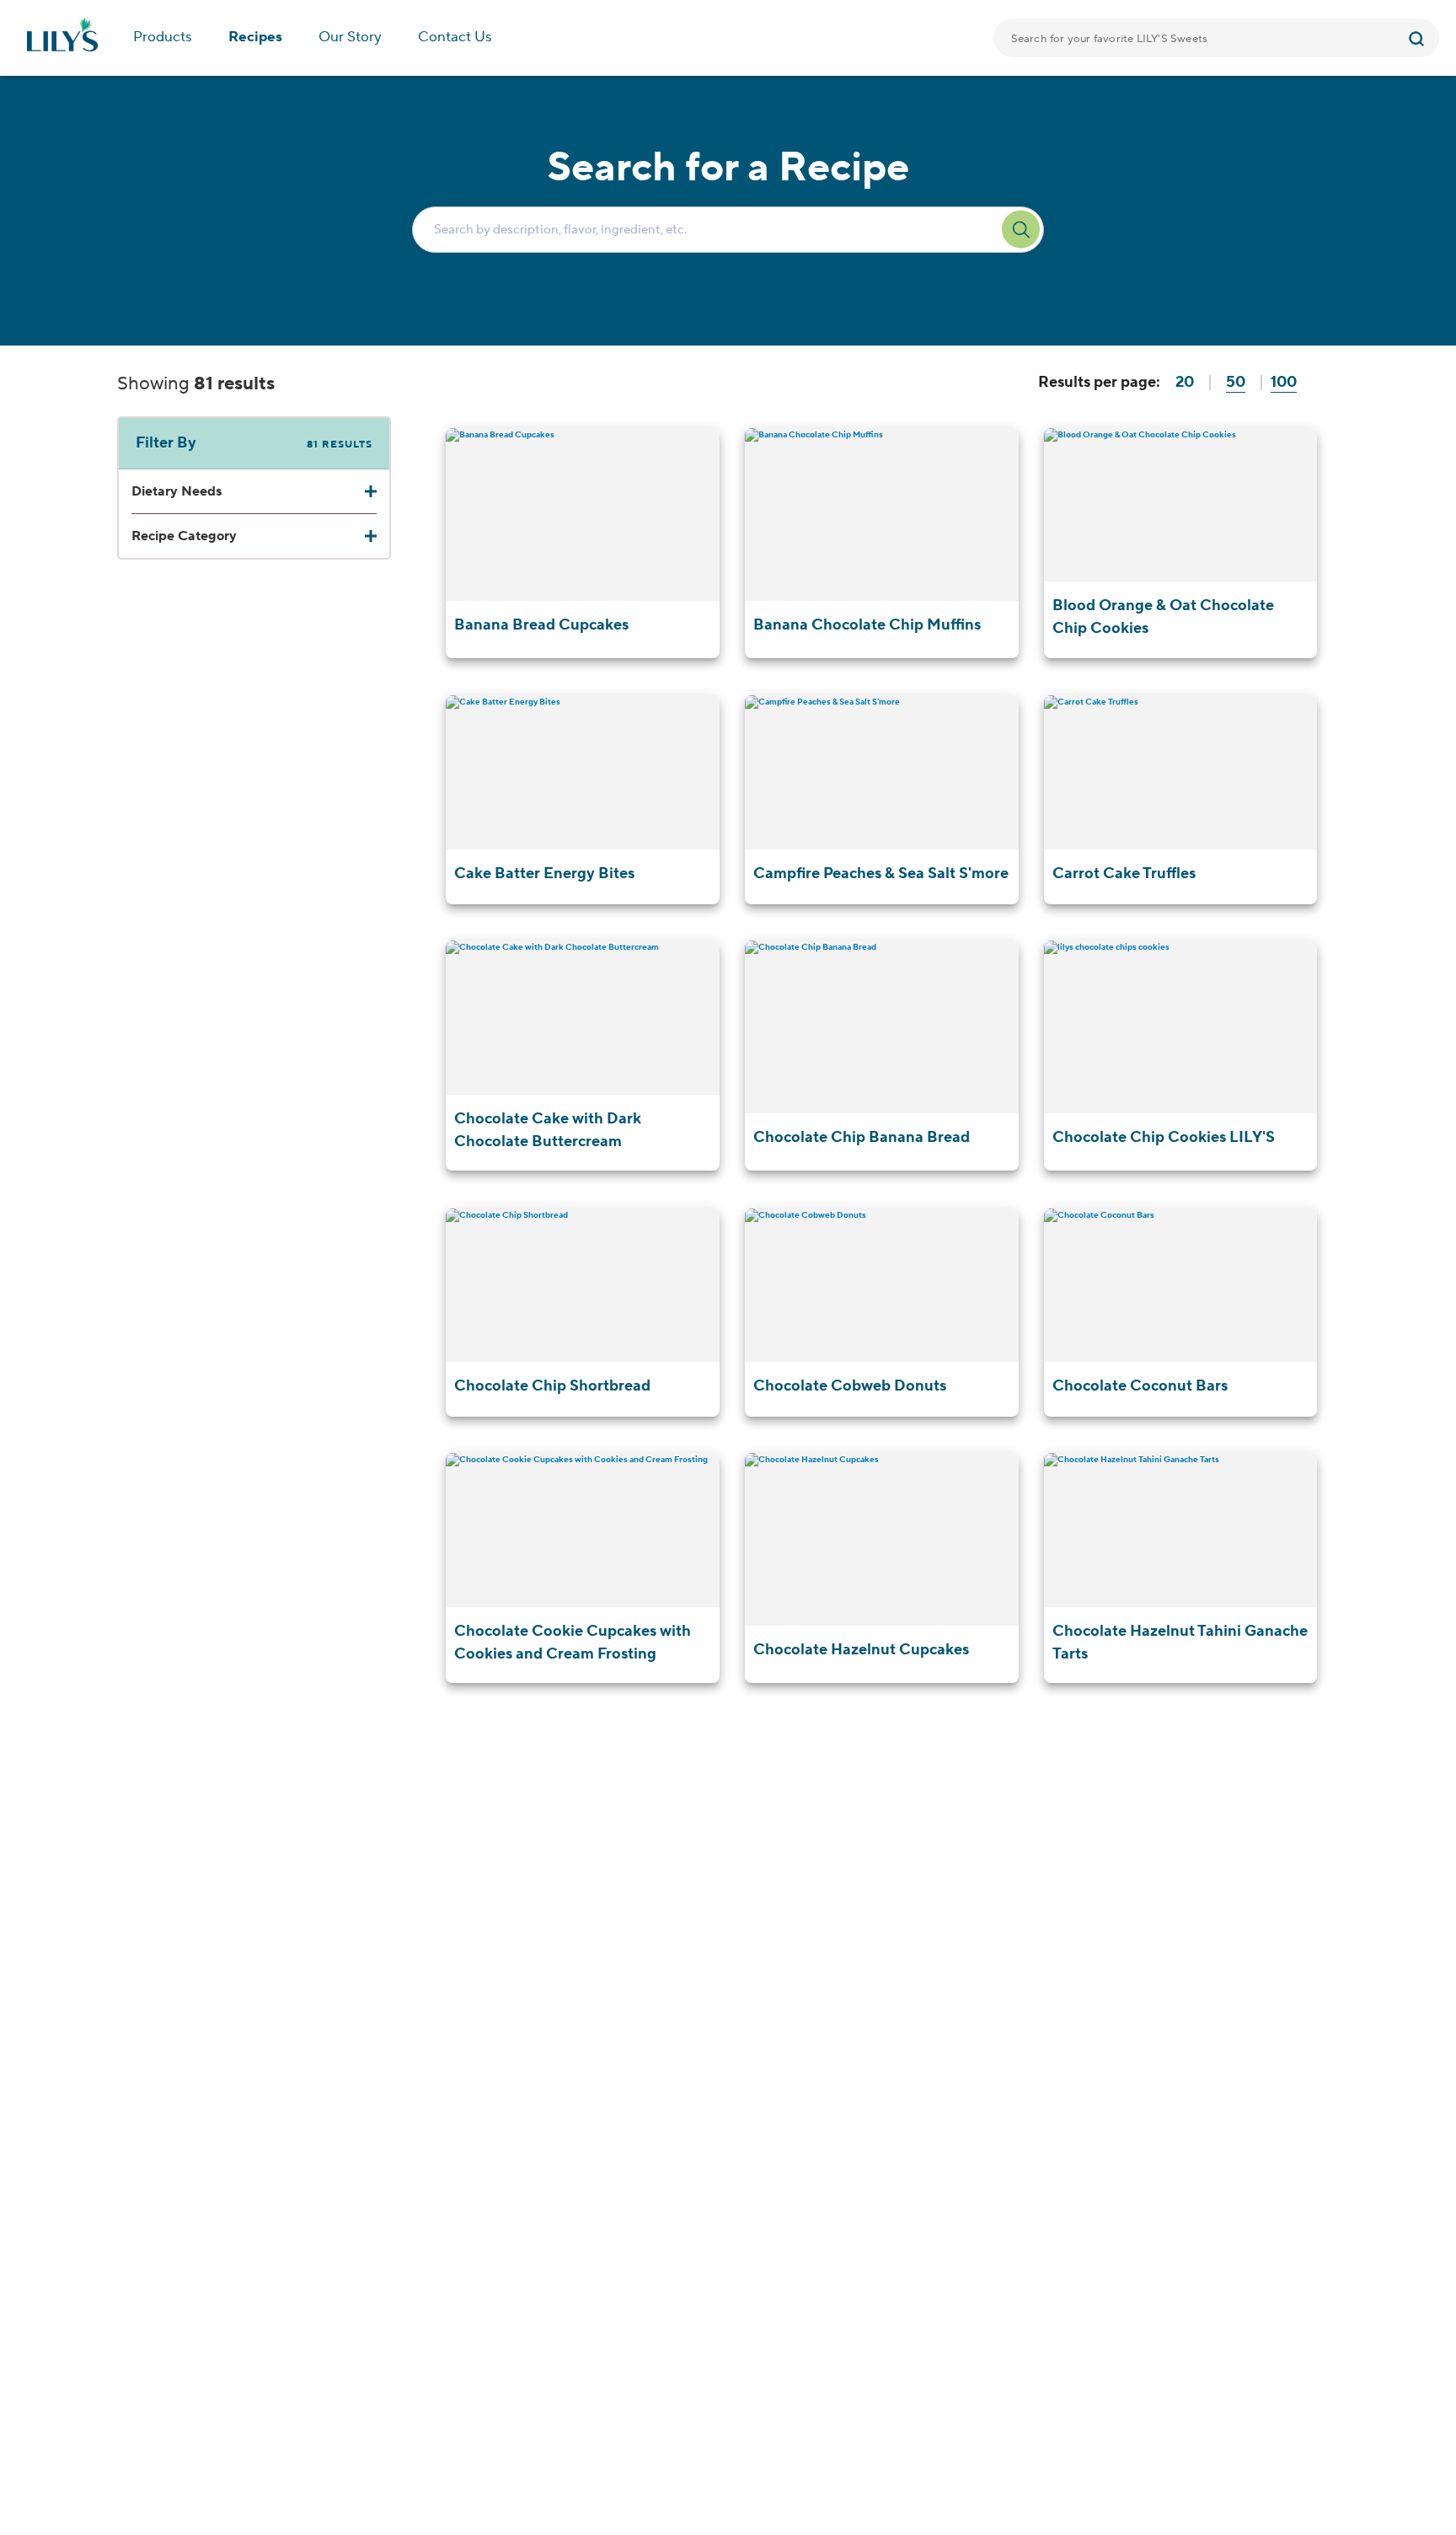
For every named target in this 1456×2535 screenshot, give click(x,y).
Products (163, 37)
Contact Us (455, 37)
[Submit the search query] (1021, 230)
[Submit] (1419, 38)
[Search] (1419, 38)
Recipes (255, 37)
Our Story (350, 37)
